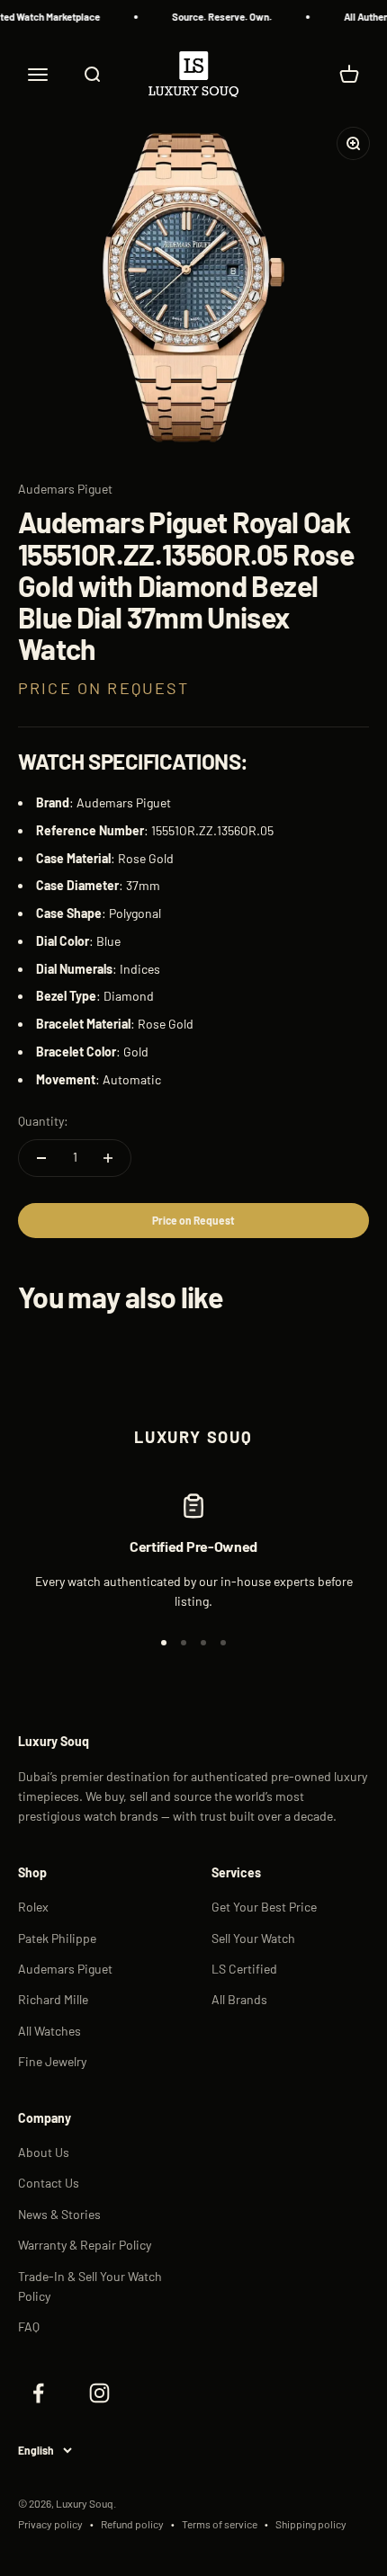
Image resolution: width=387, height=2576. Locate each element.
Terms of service (220, 2524)
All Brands (239, 1999)
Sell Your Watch (253, 1938)
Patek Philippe (57, 1938)
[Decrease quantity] (41, 1158)
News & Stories (59, 2214)
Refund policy (132, 2524)
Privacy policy (50, 2524)
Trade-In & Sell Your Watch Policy (90, 2286)
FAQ (29, 2326)
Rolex (33, 1907)
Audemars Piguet (65, 489)
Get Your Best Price (264, 1907)
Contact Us (49, 2183)
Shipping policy (311, 2524)
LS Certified (244, 1969)
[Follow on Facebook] (38, 2393)
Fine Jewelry (52, 2061)
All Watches (49, 2031)
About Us (44, 2152)
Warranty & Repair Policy (85, 2245)
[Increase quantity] (108, 1158)
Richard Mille (53, 1999)
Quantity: (43, 1121)
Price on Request (193, 1220)
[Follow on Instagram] (99, 2393)
